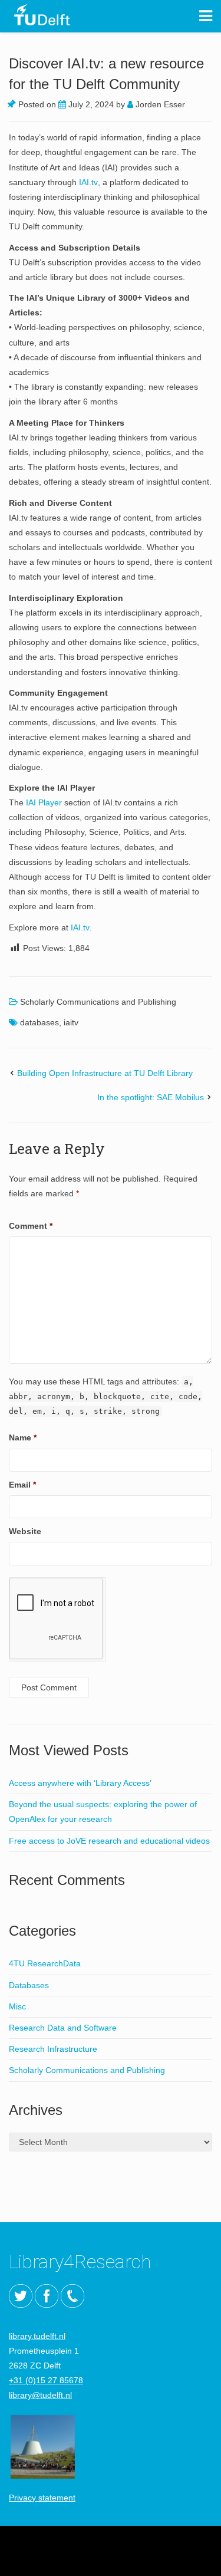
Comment (31, 1226)
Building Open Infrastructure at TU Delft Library (105, 1073)
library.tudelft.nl (37, 2336)
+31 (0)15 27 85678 (46, 2380)
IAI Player (44, 802)
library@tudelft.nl (40, 2395)
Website (25, 1531)
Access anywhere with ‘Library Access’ (80, 1783)
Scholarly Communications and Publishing (98, 1002)
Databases (29, 1985)
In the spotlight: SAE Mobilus (151, 1097)
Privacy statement (42, 2498)
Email (22, 1485)
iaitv (71, 1022)
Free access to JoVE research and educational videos (109, 1841)
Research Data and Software (63, 2028)
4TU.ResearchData (45, 1963)
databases (39, 1022)
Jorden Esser (159, 104)
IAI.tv (88, 182)
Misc (17, 2006)
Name (23, 1437)
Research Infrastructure (53, 2049)
